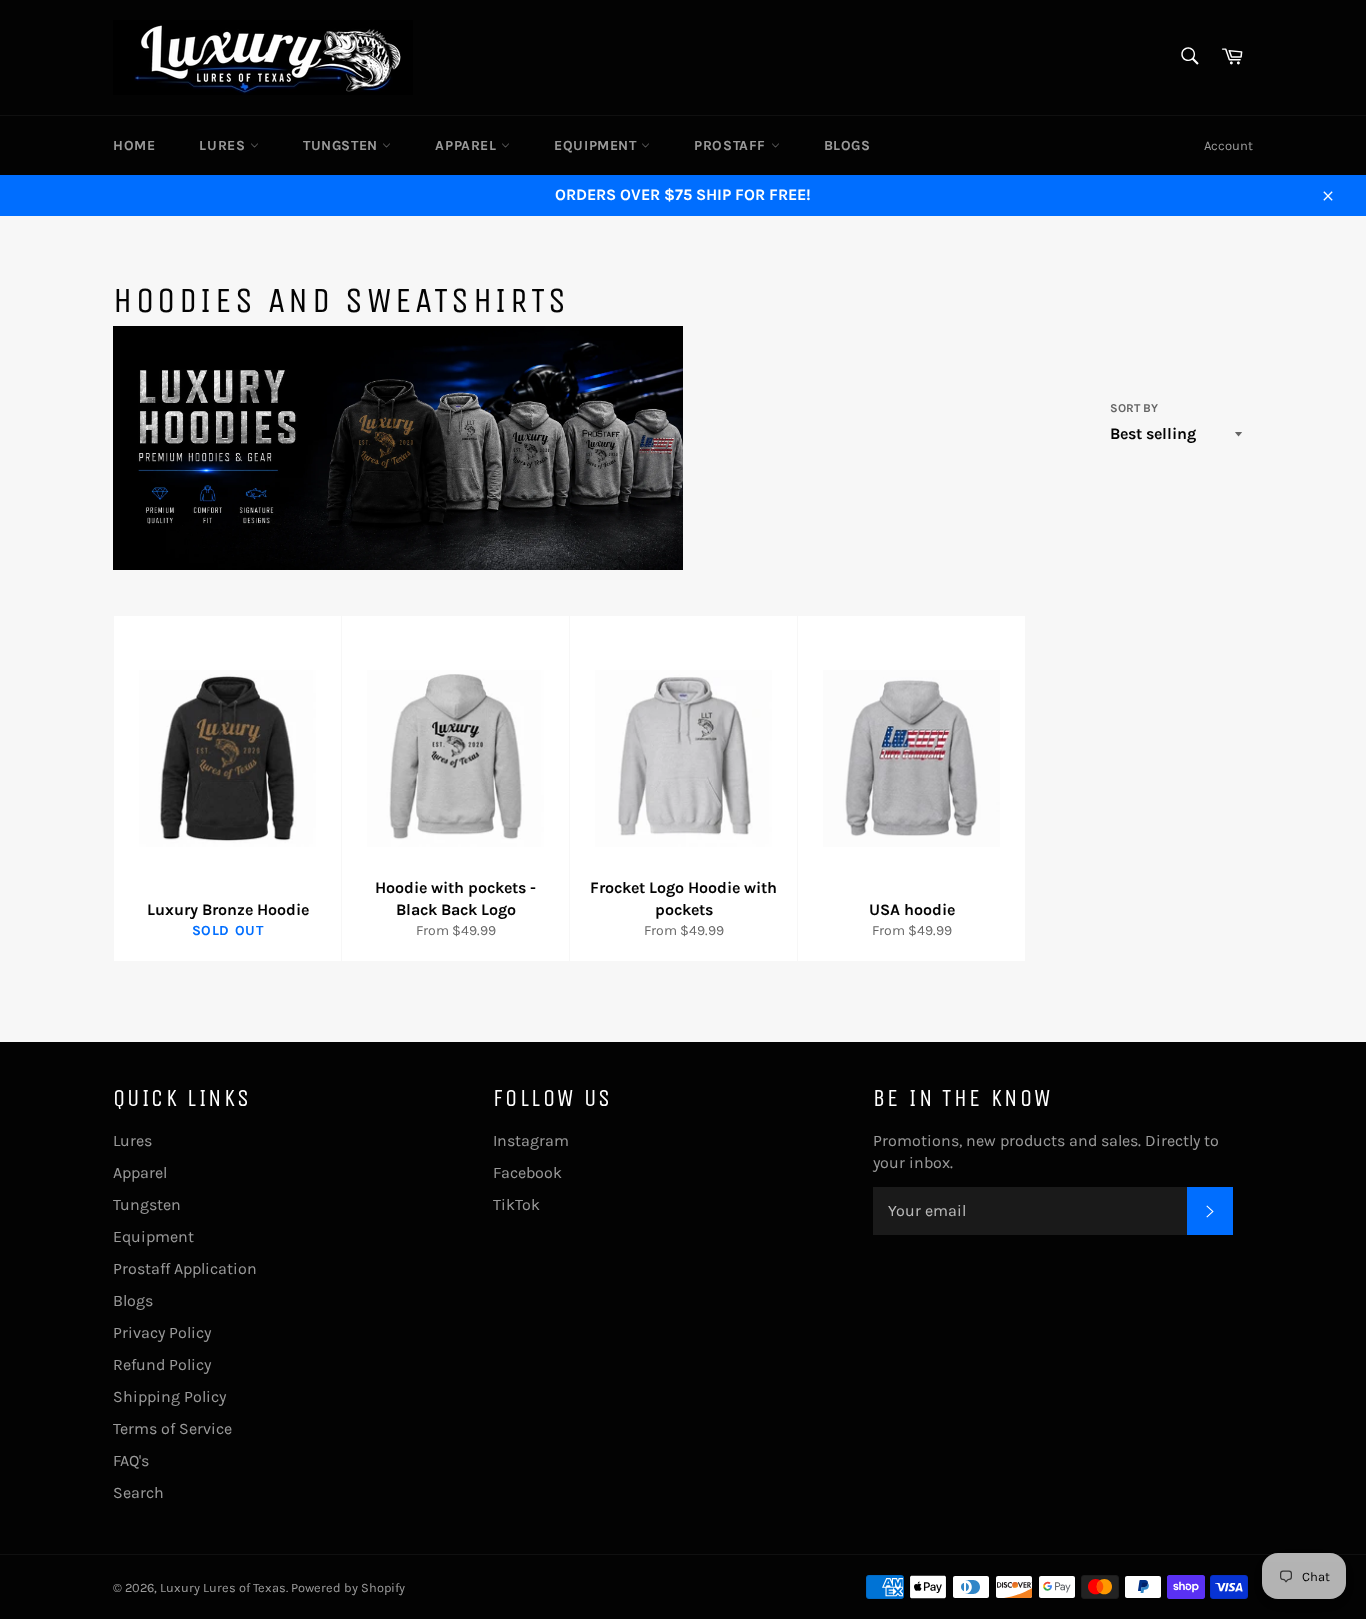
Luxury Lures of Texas (223, 1587)
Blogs (847, 145)
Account (1228, 145)
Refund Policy (162, 1364)
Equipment (597, 145)
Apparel (468, 145)
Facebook (527, 1172)
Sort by (1134, 408)
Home (134, 145)
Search (138, 1492)
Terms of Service (172, 1428)
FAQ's (131, 1460)
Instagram (531, 1140)
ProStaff (732, 145)
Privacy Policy (162, 1332)
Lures (224, 145)
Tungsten (342, 145)
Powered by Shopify (348, 1587)
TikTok (516, 1204)
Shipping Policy (169, 1396)
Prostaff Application (185, 1268)
